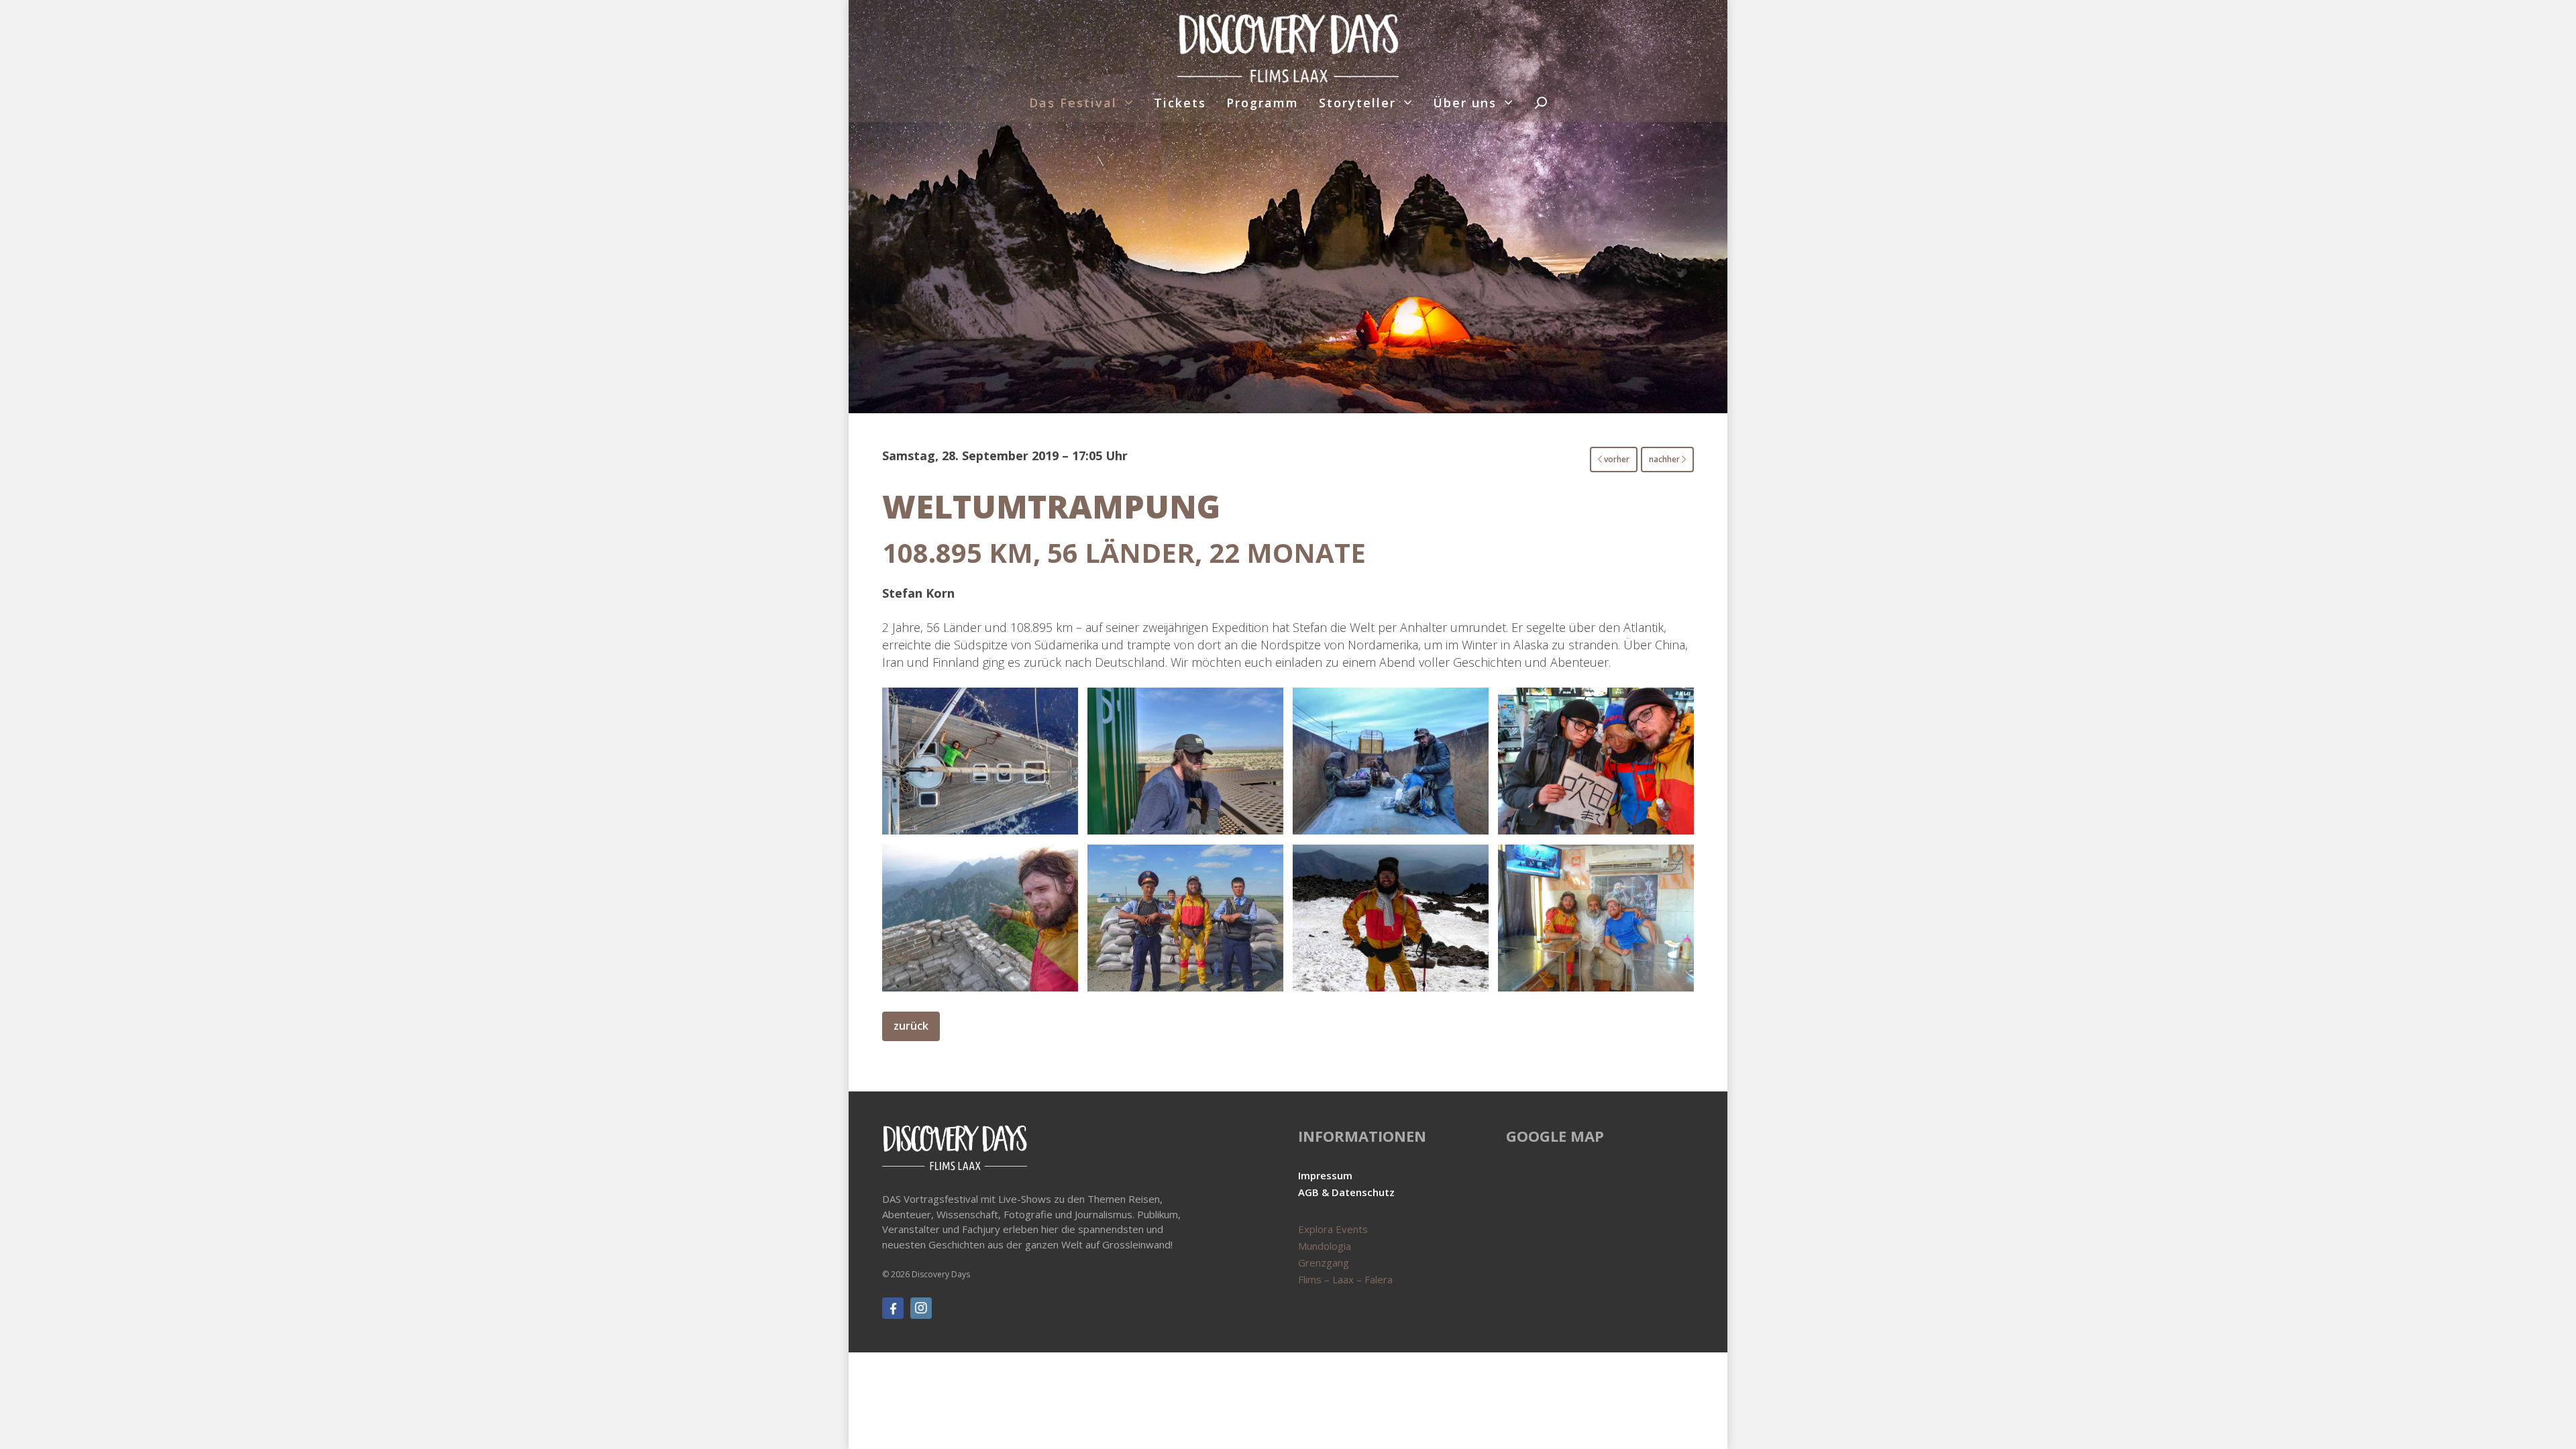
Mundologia (1325, 1246)
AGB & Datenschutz (1346, 1192)
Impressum (1325, 1175)
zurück (911, 1026)
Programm (1263, 103)
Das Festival (1073, 103)
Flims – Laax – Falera (1345, 1279)
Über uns (1465, 103)
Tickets (1180, 103)
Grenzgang (1324, 1263)
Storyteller (1357, 103)
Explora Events (1333, 1229)
